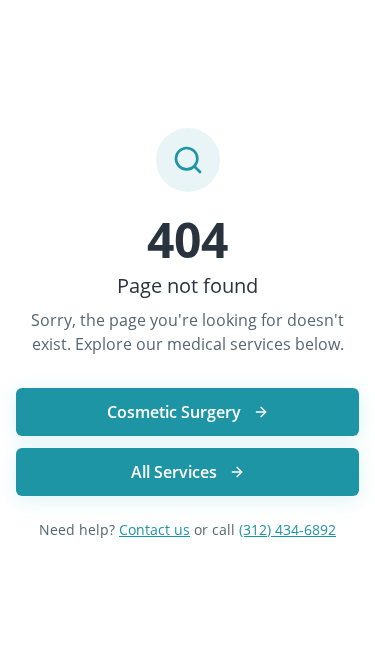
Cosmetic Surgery (174, 412)
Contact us (154, 529)
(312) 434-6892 (287, 529)
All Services (174, 472)
